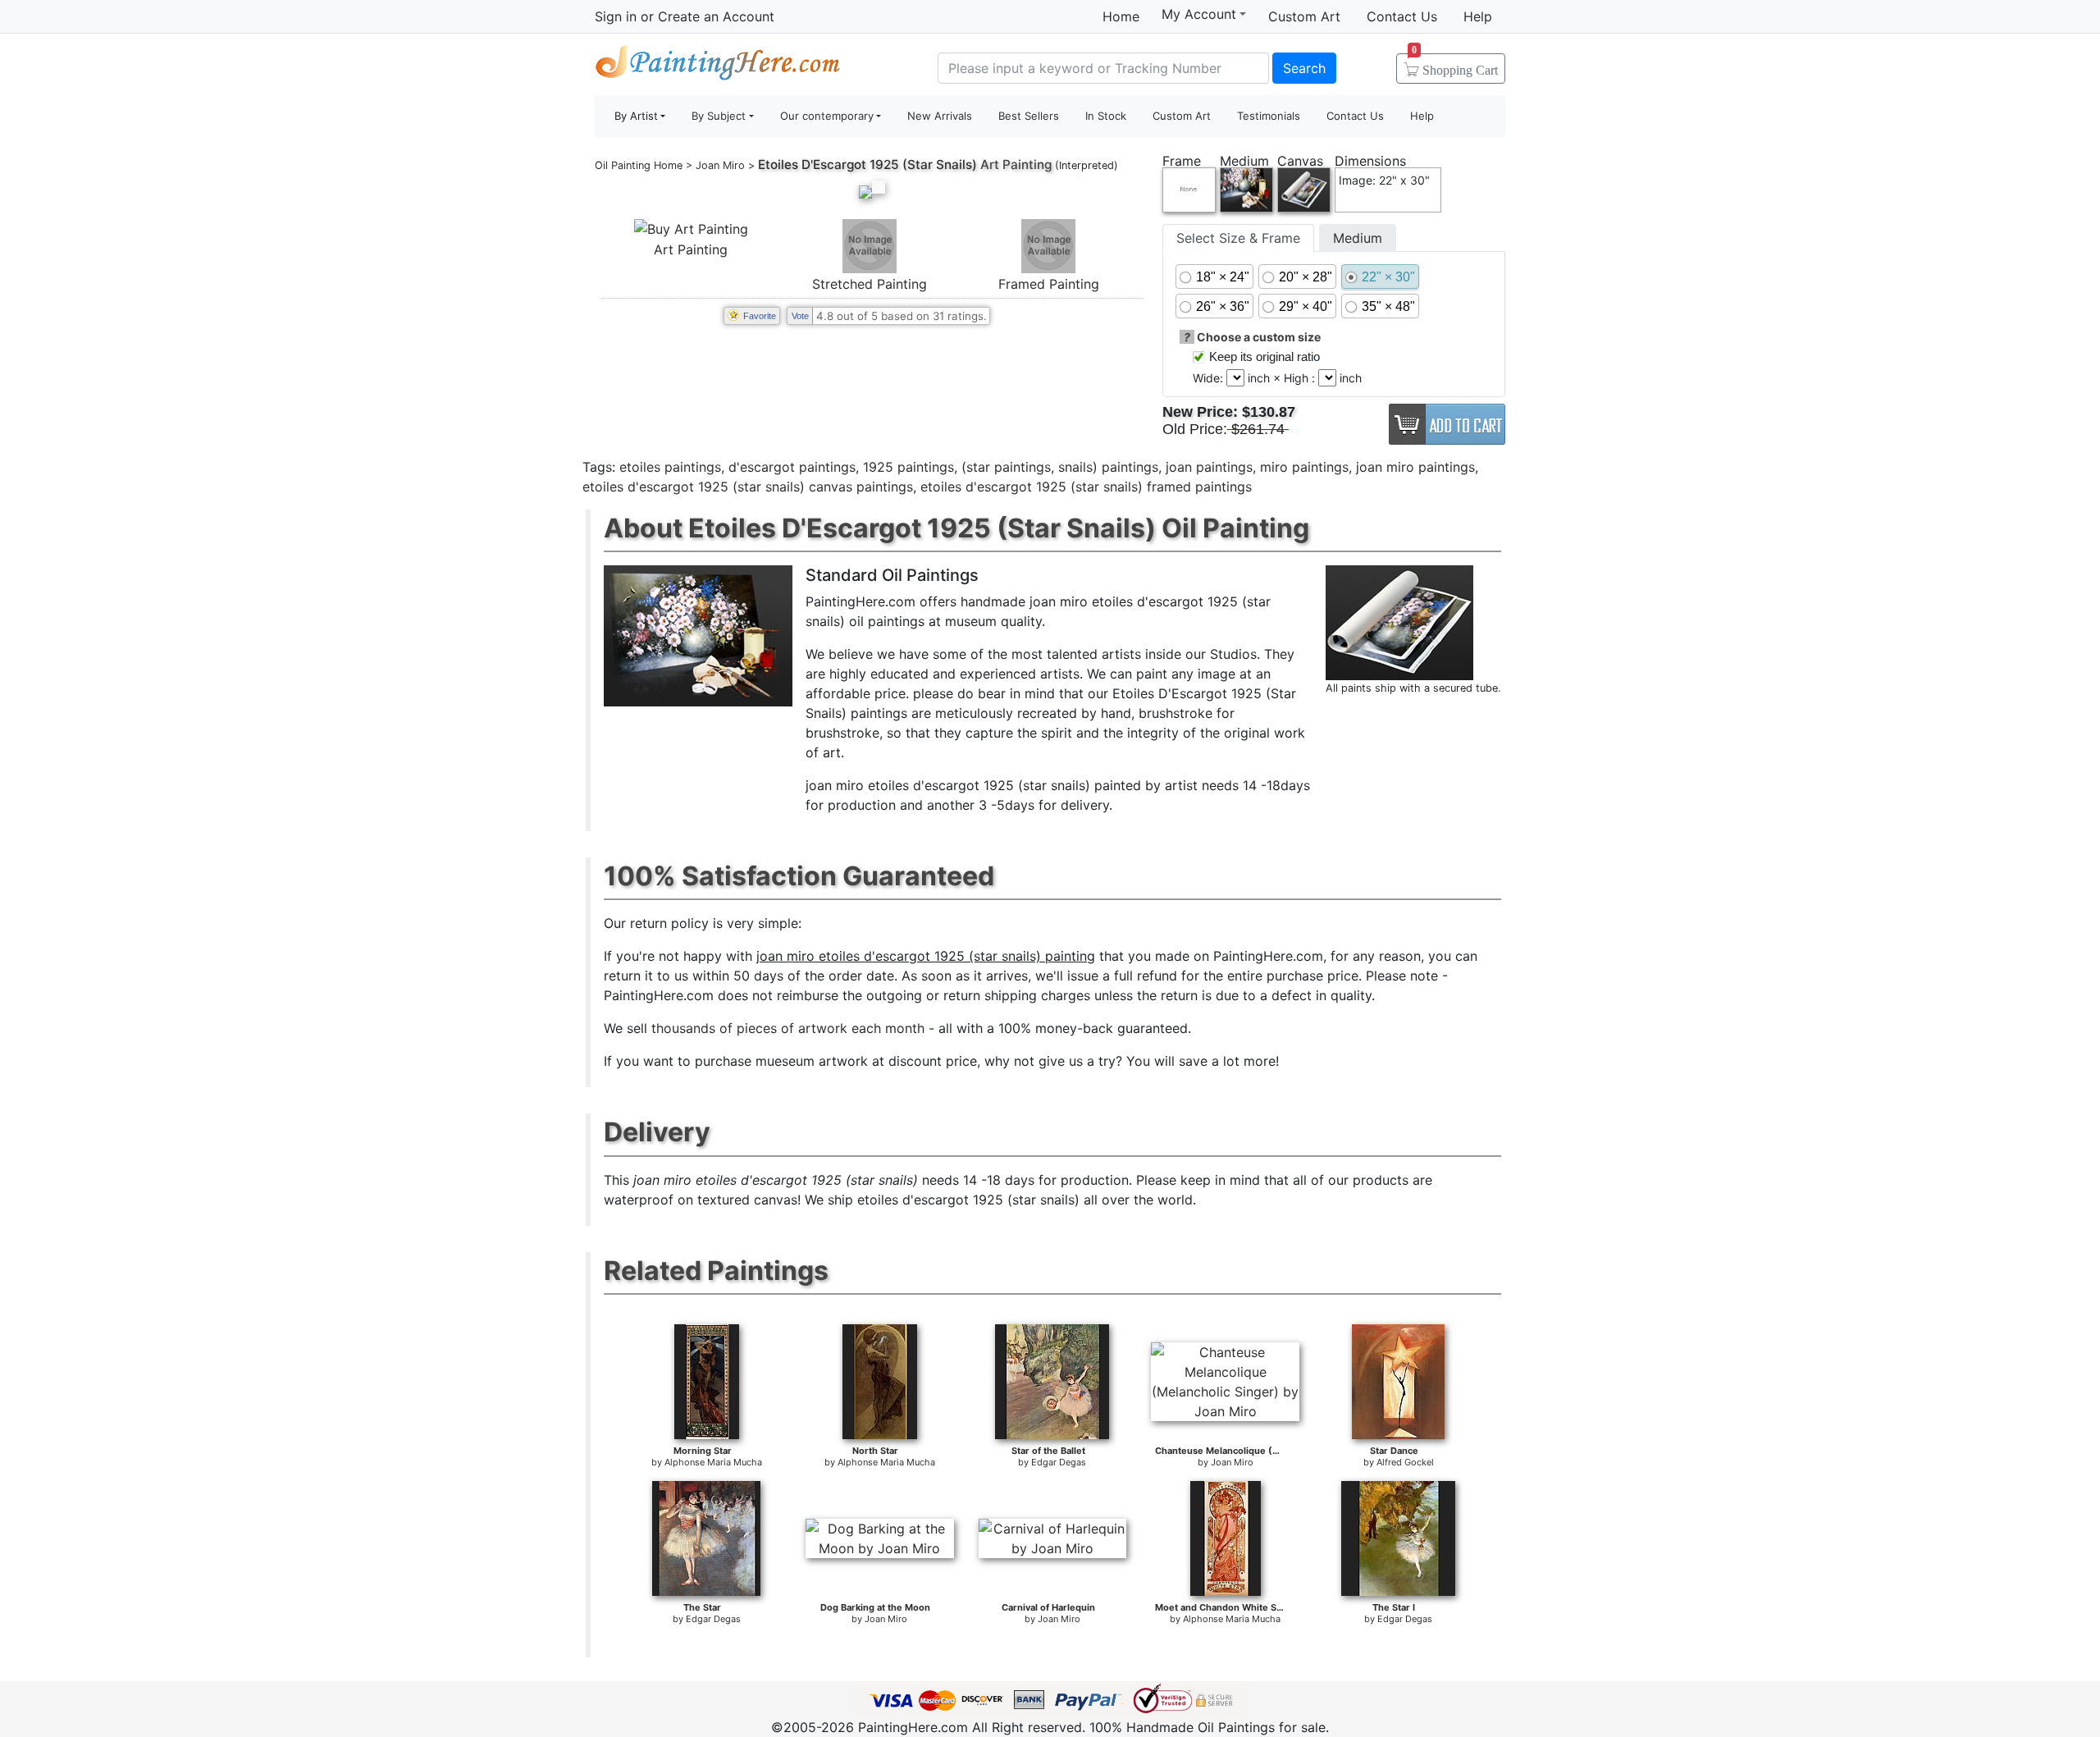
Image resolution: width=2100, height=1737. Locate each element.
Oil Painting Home (639, 165)
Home (1121, 16)
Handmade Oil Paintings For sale (718, 66)
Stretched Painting (870, 284)
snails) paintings (1108, 467)
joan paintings (1209, 467)
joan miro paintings (1415, 467)
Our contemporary (827, 116)
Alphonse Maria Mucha (713, 1462)
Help (1478, 16)
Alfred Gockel (1405, 1462)
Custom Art (1304, 16)
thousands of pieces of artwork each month (788, 1028)
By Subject (719, 116)
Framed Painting (1049, 284)
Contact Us (1402, 16)
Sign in (616, 16)
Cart (1455, 65)
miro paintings (1304, 467)
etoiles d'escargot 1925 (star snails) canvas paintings (748, 487)
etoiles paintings (670, 467)
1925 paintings (908, 467)
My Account (1199, 14)
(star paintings (1006, 467)
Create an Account (716, 16)
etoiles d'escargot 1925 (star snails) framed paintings (1086, 487)
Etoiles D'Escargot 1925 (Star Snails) (867, 165)
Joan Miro (720, 165)
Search (1304, 68)
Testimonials (1269, 116)
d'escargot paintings (792, 467)
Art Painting (691, 249)
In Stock (1106, 116)
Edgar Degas (1059, 1462)
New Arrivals (940, 116)
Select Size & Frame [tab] (1238, 238)
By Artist (636, 116)
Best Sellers (1029, 116)
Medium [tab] (1358, 238)
